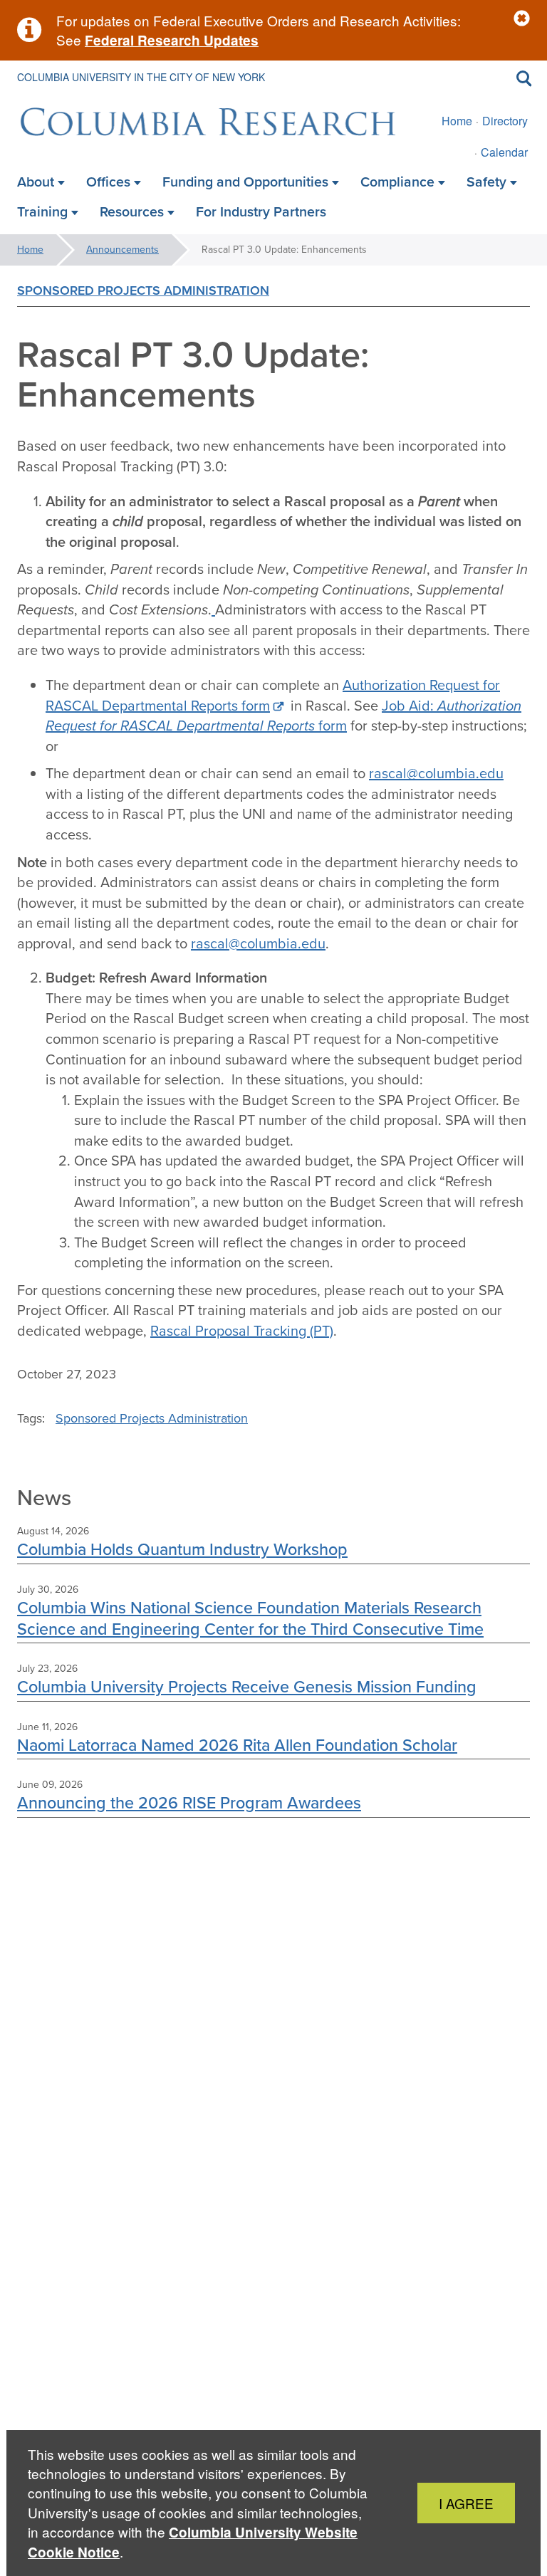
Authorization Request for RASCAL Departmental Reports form (273, 695)
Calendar (504, 152)
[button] (522, 19)
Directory (505, 121)
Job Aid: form (283, 716)
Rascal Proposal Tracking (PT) (242, 1331)
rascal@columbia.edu (436, 773)
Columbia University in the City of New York (141, 77)
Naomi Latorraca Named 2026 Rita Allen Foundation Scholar (237, 1745)
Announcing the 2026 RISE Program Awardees (189, 1802)
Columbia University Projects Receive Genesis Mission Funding (247, 1686)
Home (457, 121)
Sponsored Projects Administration (143, 290)
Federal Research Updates (172, 40)
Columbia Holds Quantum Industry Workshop (182, 1549)
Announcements (123, 250)
